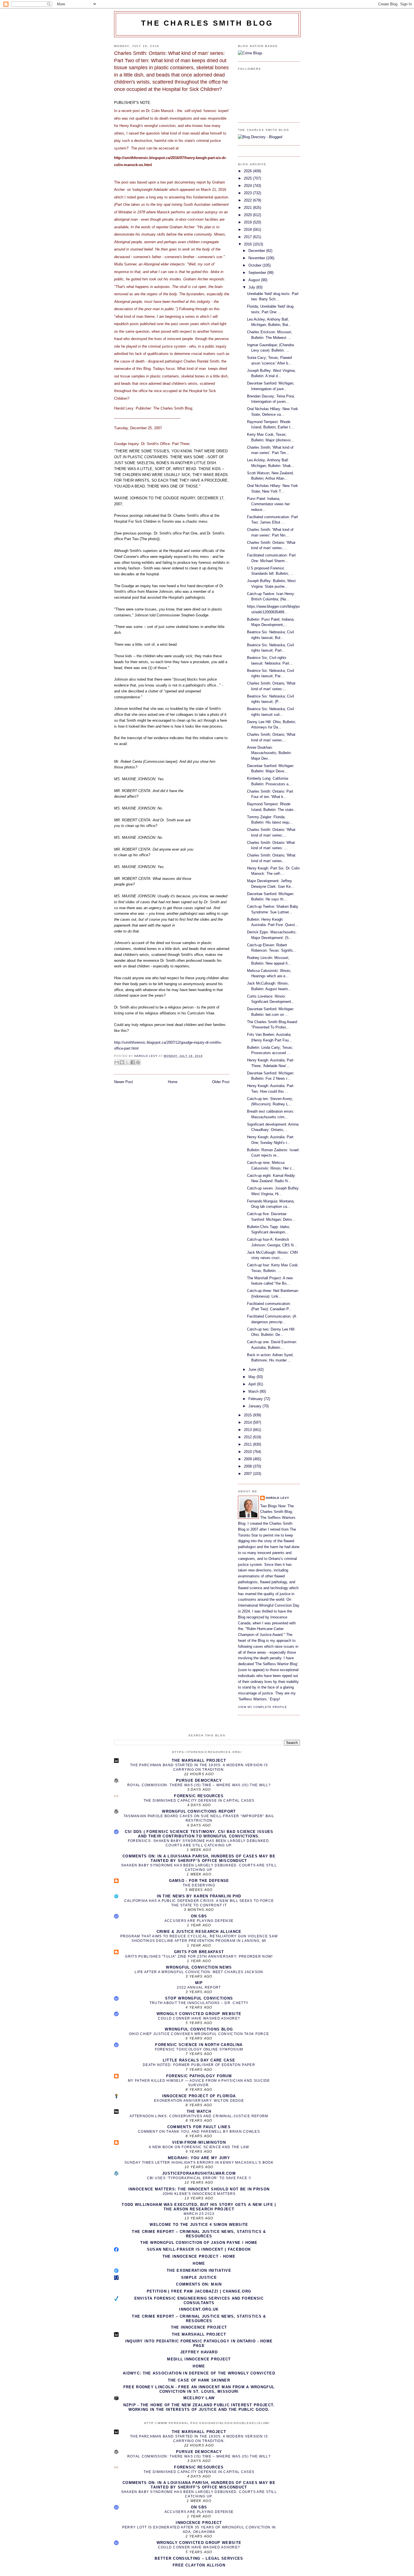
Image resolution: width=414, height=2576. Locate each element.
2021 (248, 208)
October (255, 265)
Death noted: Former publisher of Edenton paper (199, 2065)
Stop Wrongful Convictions (199, 1998)
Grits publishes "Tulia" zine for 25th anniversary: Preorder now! (199, 1956)
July (252, 287)
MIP (199, 1983)
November (257, 258)
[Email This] (117, 1062)
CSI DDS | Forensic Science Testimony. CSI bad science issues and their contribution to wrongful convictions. (199, 1834)
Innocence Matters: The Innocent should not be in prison (199, 2189)
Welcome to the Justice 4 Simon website (199, 2225)
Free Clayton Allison (199, 2565)
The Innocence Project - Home (199, 2256)
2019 (248, 222)
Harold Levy (278, 1498)
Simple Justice (199, 2278)
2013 (248, 1430)
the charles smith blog (207, 23)
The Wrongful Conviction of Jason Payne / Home (199, 2243)
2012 (248, 1437)
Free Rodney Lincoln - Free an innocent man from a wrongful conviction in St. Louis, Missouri (199, 2389)
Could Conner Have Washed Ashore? (199, 2018)
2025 (248, 178)
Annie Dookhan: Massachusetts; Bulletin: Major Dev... (269, 753)
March (254, 1391)
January (255, 1406)
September (258, 273)
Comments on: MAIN (199, 2284)
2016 (248, 244)
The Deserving (199, 1885)
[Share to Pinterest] (138, 1062)
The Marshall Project (199, 1760)
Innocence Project (199, 2523)
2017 (248, 237)
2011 (248, 1444)
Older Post (221, 1082)
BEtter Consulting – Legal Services (199, 2558)
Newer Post (123, 1082)
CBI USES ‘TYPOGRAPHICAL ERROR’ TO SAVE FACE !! (199, 2178)
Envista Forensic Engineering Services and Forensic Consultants (199, 2301)
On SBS (199, 1916)
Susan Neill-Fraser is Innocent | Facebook (199, 2249)
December (257, 251)
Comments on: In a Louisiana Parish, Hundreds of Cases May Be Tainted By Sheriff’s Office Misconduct (199, 1858)
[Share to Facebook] (133, 1062)
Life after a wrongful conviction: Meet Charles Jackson (199, 1972)
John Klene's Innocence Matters (199, 2194)
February (256, 1399)
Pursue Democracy (199, 1780)
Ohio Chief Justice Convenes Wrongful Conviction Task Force (199, 2034)
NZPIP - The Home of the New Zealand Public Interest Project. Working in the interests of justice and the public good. (199, 2407)
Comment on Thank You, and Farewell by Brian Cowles (199, 2132)
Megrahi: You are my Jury (199, 2158)
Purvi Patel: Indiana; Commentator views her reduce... (268, 504)
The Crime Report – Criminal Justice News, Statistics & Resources (199, 2234)
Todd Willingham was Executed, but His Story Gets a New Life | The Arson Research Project (199, 2207)
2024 (248, 186)
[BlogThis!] (122, 1062)
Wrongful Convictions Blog (199, 2029)
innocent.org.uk (199, 2309)
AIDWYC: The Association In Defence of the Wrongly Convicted (199, 2373)
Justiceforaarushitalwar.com (199, 2173)
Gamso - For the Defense (199, 1881)
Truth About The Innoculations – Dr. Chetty (199, 2003)
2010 (248, 1452)
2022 (248, 200)
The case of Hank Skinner (199, 2380)
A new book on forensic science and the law (199, 2147)
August (255, 280)
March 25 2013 (199, 2214)
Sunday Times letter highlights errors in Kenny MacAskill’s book (199, 2163)
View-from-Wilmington (199, 2142)
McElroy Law (199, 2398)
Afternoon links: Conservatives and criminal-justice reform (199, 2116)
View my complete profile (262, 1707)
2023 (248, 193)
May (252, 1377)
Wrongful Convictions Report (199, 1811)
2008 (248, 1466)
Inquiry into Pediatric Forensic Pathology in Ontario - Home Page (199, 2343)
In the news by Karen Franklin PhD (199, 1896)
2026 (248, 171)
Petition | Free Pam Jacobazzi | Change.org (199, 2291)
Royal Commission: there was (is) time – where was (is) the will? (199, 1785)
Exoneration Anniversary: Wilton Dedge (199, 2101)
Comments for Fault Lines (199, 2127)
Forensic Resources (199, 1796)
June (253, 1369)
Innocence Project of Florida (199, 2096)
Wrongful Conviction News (199, 1967)
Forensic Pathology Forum (199, 2076)
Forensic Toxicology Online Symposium (199, 2049)
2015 (248, 1415)
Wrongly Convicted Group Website (199, 2014)
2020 (248, 215)
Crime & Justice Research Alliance (199, 1932)
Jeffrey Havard (199, 2352)
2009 (248, 1459)
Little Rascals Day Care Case (199, 2060)
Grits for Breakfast (199, 1952)
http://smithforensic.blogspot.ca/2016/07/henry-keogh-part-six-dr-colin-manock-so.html (170, 161)
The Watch (199, 2111)
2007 (248, 1474)
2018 (248, 230)
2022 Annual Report (199, 1987)
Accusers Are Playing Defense (199, 1921)
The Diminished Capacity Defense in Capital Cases (199, 1801)
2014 (248, 1422)
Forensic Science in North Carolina (199, 2045)
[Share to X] (127, 1062)
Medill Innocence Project (199, 2359)
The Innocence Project (199, 2327)
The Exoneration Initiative (199, 2270)
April (253, 1384)
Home (173, 1082)
